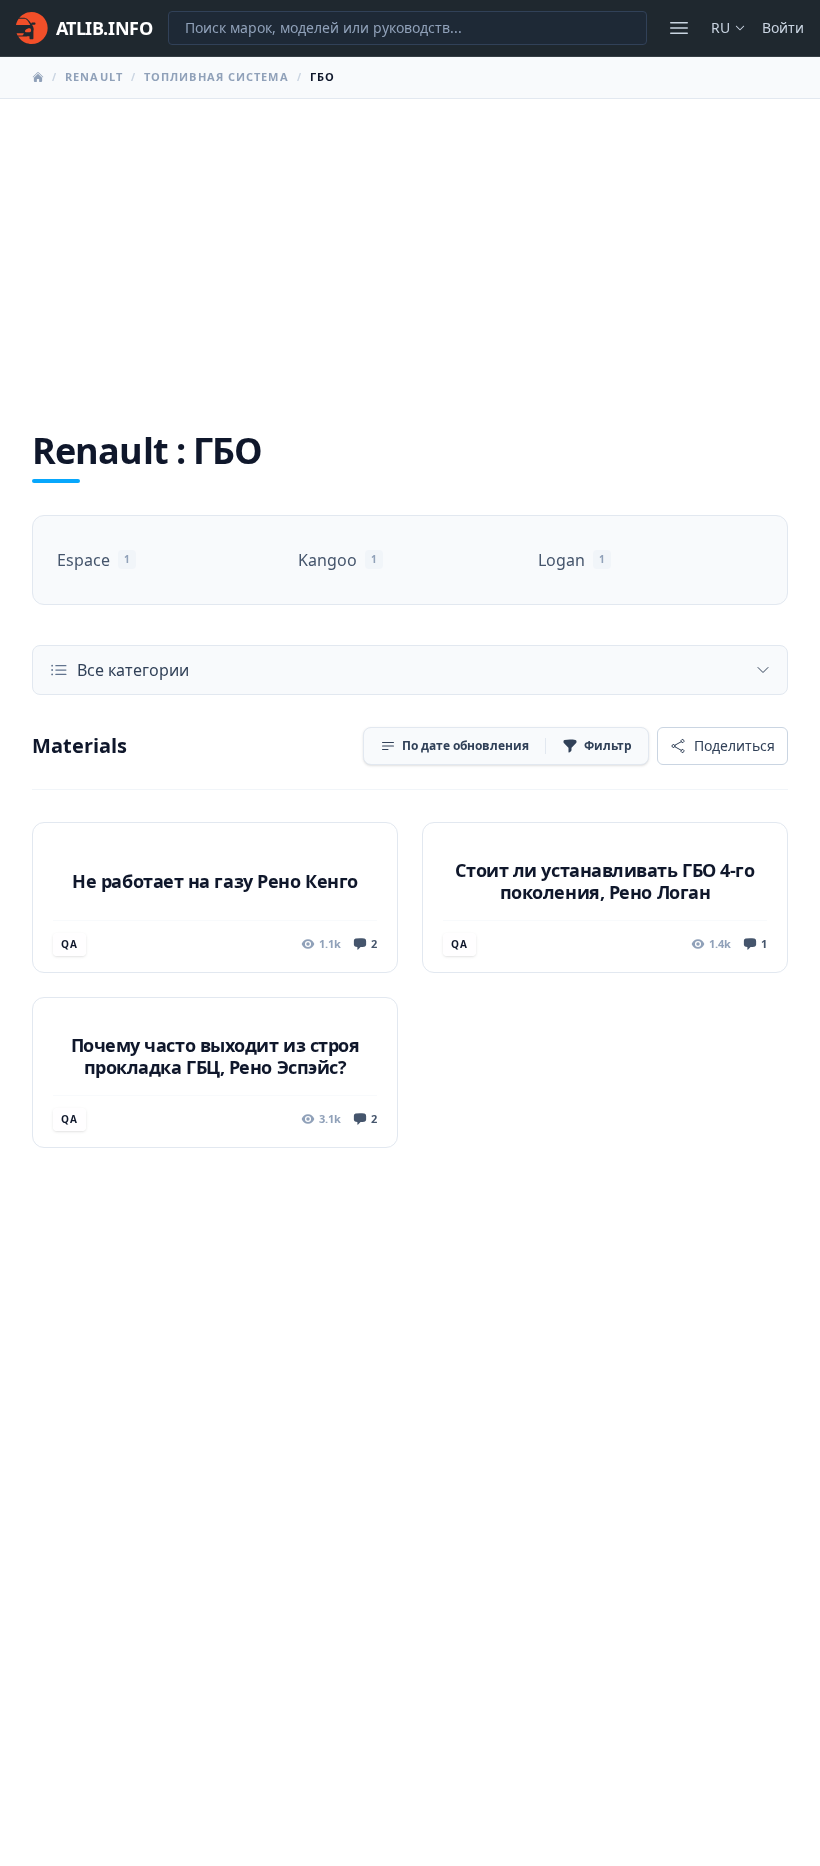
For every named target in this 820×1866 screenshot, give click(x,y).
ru (720, 27)
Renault (94, 76)
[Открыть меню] (679, 28)
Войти (783, 27)
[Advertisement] (410, 249)
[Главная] (38, 77)
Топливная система (216, 76)
